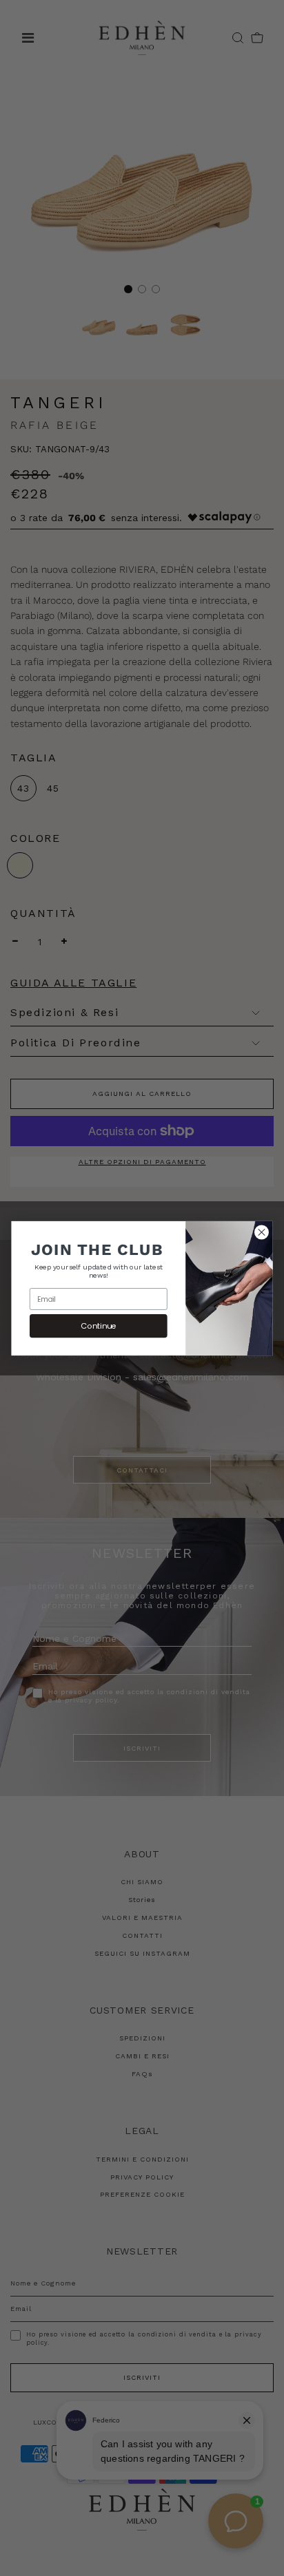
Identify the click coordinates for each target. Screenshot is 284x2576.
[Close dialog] (261, 1232)
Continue (98, 1325)
